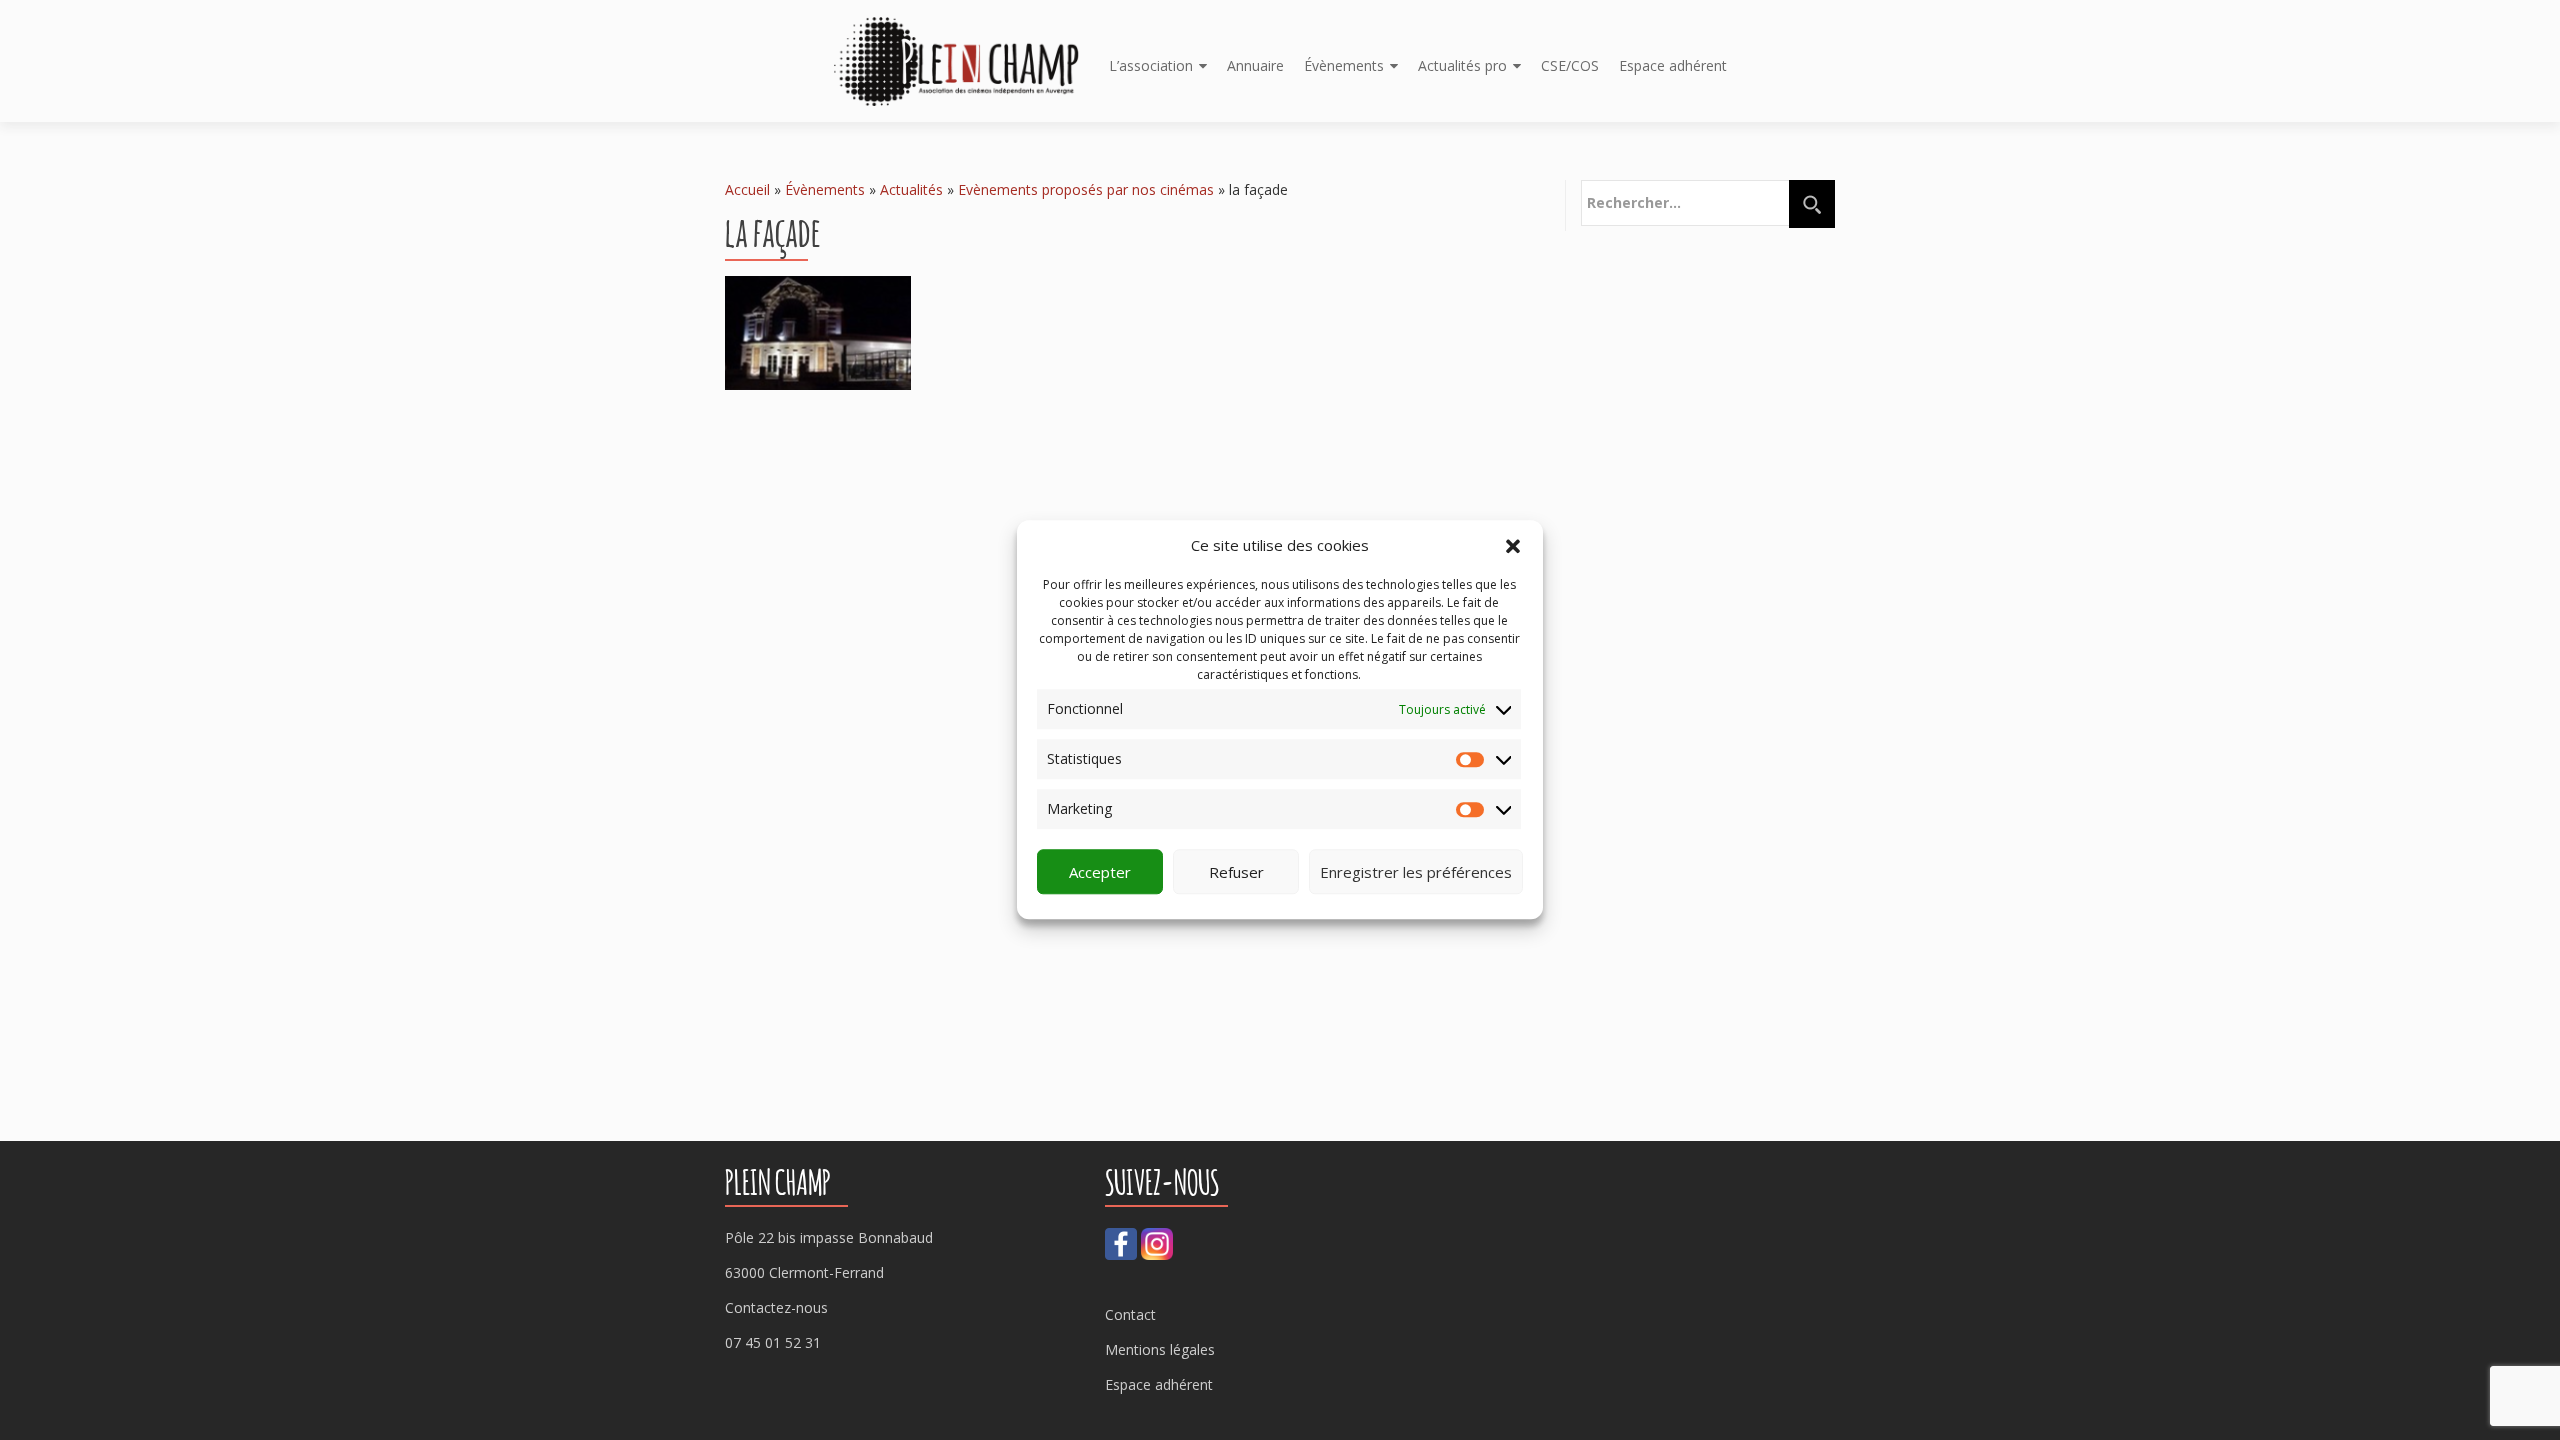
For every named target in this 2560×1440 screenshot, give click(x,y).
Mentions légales (1160, 1349)
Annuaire (1255, 65)
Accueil (747, 189)
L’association (1151, 65)
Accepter (1100, 872)
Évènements (1344, 65)
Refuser (1236, 872)
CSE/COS (1570, 65)
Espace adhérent (1673, 65)
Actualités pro (1462, 65)
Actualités (911, 189)
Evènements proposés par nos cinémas (1086, 189)
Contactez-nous (776, 1307)
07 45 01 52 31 (773, 1342)
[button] (1513, 546)
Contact (1130, 1314)
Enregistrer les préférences (1416, 872)
